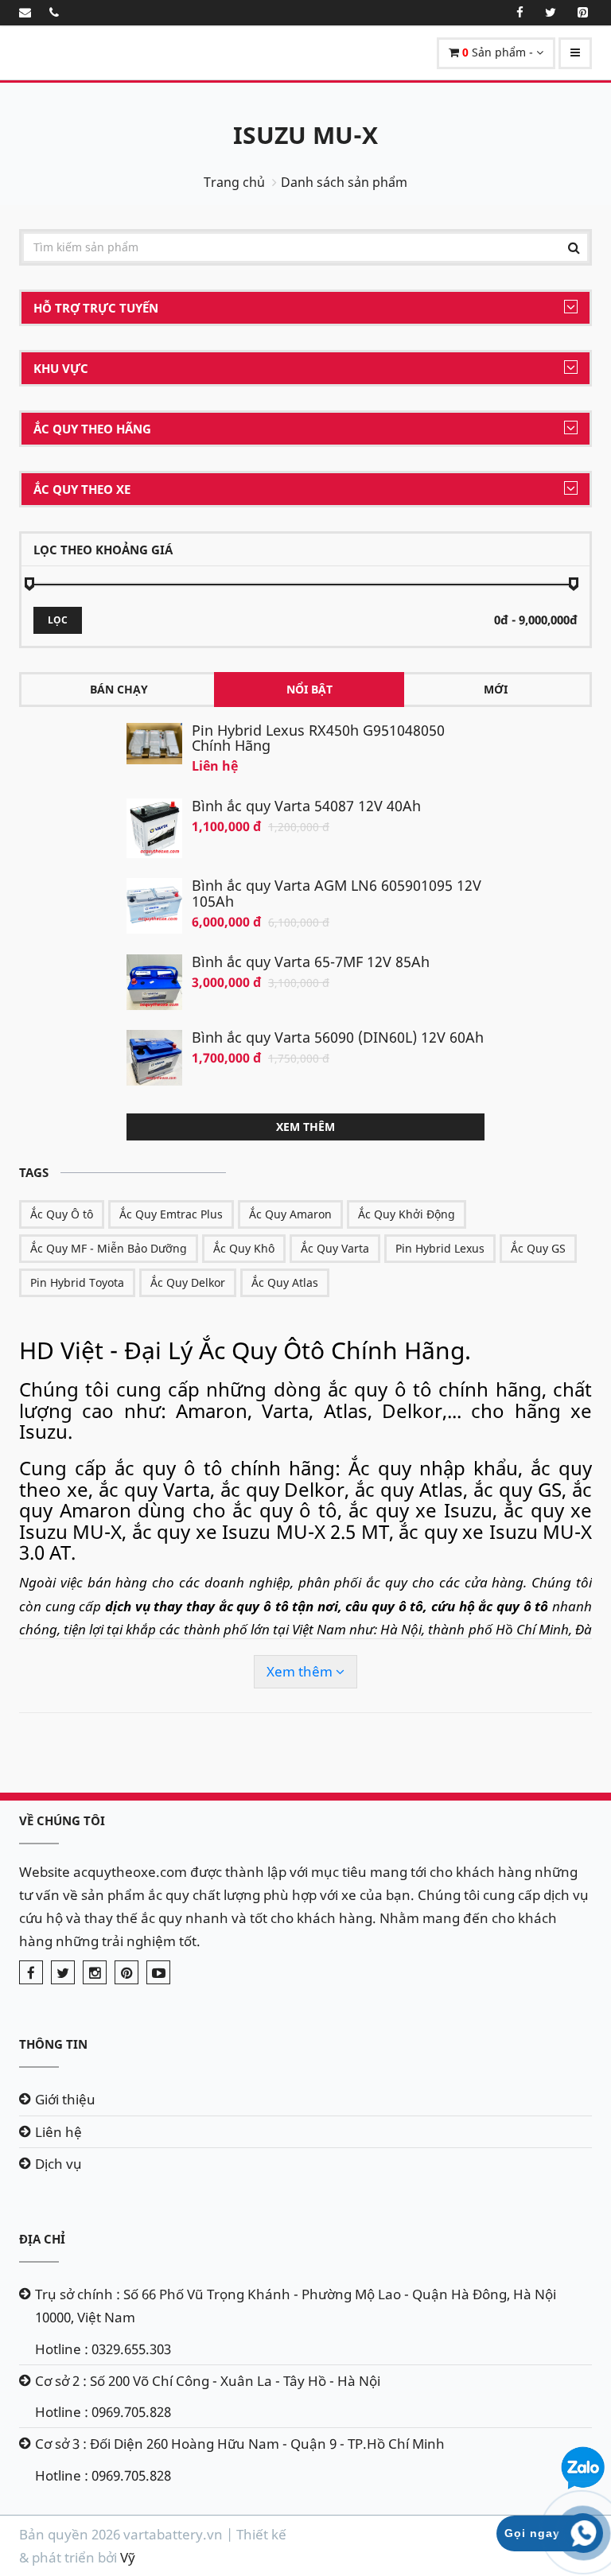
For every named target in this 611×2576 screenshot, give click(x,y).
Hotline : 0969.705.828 (103, 2412)
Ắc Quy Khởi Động (407, 1214)
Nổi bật (309, 689)
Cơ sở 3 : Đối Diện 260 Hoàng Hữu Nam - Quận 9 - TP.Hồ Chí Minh (240, 2444)
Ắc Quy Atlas (285, 1282)
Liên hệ (58, 2132)
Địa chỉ (42, 2239)
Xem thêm (305, 1127)
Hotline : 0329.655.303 (103, 2349)
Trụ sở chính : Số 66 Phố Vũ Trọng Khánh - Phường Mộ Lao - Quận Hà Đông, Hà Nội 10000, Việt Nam (296, 2306)
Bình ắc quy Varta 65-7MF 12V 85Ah (311, 962)
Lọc (58, 620)
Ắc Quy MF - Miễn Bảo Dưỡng (109, 1248)
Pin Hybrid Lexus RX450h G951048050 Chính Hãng (318, 738)
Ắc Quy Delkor (188, 1282)
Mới (496, 689)
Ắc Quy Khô (244, 1248)
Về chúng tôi (62, 1820)
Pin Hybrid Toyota (77, 1282)
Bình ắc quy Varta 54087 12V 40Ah (306, 806)
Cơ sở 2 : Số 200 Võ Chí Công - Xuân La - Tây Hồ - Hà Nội (208, 2381)
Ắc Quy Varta (335, 1248)
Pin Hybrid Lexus (440, 1248)
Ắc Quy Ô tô (62, 1214)
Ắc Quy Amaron (290, 1214)
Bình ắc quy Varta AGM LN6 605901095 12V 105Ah (337, 893)
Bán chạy (119, 689)
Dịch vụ (58, 2164)
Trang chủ (234, 182)
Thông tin (53, 2044)
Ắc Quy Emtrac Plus (171, 1214)
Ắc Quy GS (538, 1248)
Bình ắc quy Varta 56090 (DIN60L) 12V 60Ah (338, 1037)
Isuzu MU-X (305, 135)
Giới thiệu (65, 2099)
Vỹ (128, 2557)
